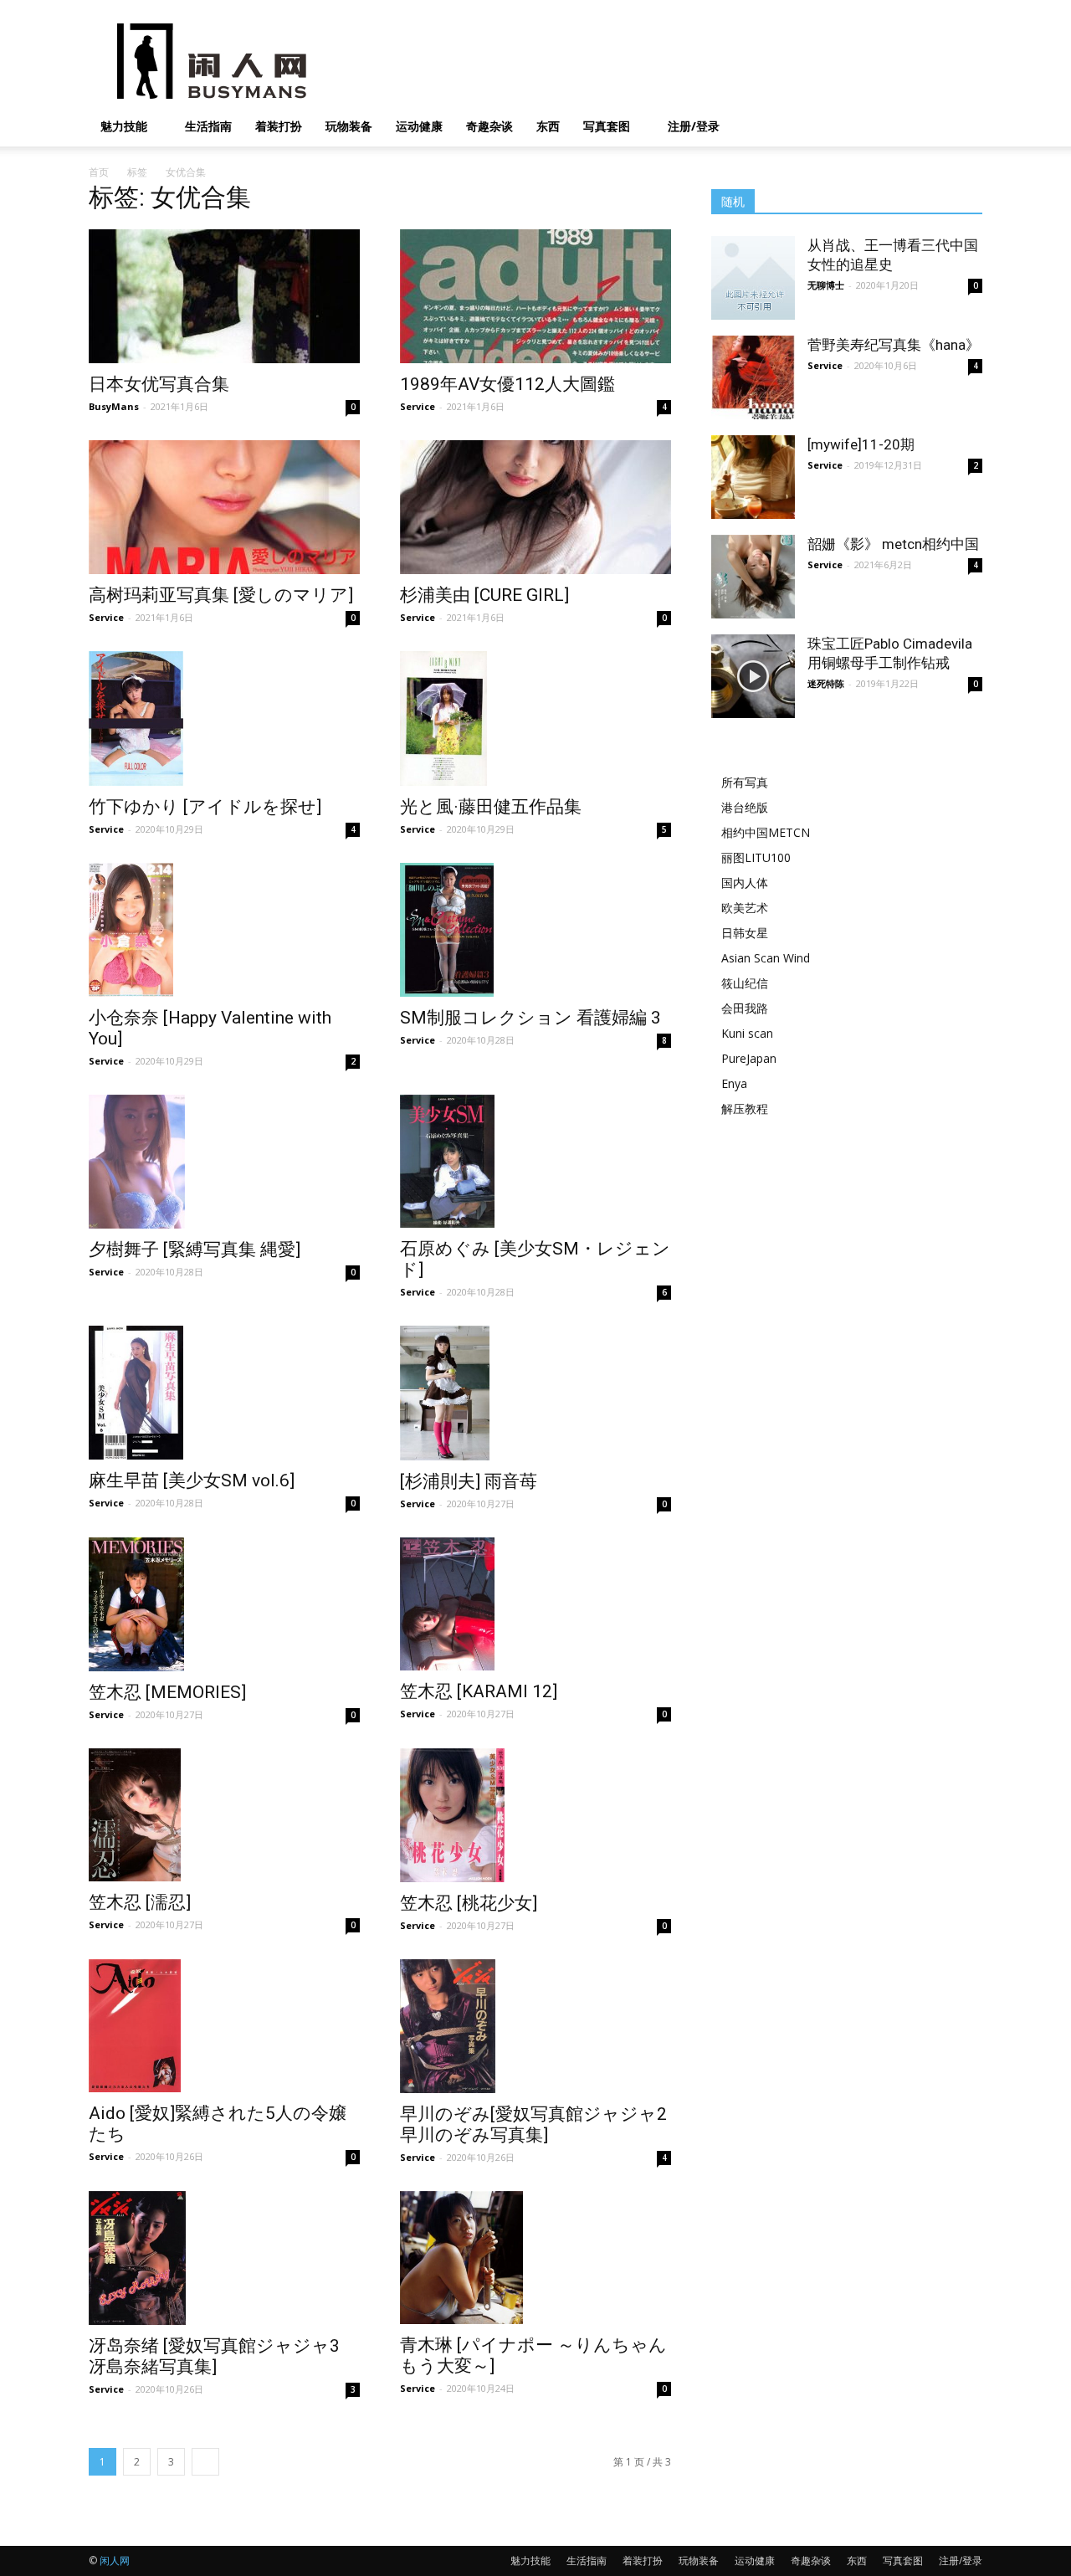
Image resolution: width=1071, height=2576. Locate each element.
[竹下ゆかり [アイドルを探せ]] (224, 718)
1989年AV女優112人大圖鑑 (507, 384)
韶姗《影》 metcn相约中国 (893, 544)
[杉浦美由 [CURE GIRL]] (535, 507)
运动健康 (419, 126)
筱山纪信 (745, 983)
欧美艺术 (745, 908)
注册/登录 (694, 126)
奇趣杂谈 (489, 126)
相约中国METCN (766, 832)
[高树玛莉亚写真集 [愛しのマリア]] (224, 507)
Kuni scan (747, 1033)
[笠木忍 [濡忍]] (224, 1815)
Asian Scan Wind (766, 958)
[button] (962, 128)
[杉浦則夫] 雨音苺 (469, 1481)
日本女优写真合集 (159, 384)
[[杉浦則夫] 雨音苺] (535, 1393)
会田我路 (745, 1008)
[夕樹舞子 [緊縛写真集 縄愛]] (224, 1162)
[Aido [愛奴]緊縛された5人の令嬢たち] (224, 2026)
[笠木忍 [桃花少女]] (535, 1815)
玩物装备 (349, 126)
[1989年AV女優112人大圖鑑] (535, 296)
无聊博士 (826, 285)
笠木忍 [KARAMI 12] (479, 1691)
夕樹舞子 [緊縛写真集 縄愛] (195, 1250)
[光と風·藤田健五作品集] (535, 718)
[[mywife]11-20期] (753, 477)
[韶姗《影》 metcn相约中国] (753, 577)
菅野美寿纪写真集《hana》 (894, 345)
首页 (99, 172)
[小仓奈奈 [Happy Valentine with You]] (224, 930)
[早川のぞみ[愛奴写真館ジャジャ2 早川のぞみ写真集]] (535, 2026)
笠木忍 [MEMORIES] (167, 1692)
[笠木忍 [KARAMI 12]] (535, 1604)
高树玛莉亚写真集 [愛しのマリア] (221, 595)
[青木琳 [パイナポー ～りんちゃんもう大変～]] (535, 2258)
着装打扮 (279, 126)
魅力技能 (124, 126)
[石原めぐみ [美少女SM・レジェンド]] (535, 1161)
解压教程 (745, 1108)
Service (418, 406)
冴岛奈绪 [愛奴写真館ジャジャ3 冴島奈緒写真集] (214, 2356)
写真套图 (607, 126)
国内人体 (745, 883)
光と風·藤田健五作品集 (491, 807)
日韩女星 (745, 933)
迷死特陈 (826, 683)
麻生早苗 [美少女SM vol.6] (192, 1480)
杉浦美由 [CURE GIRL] (484, 595)
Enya (734, 1083)
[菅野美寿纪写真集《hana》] (753, 377)
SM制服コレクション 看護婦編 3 (530, 1018)
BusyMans (114, 406)
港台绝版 (745, 807)
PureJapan (749, 1058)
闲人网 (115, 2561)
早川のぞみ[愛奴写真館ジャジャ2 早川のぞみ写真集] (533, 2124)
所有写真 (745, 782)
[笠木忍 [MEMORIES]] (224, 1604)
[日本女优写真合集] (224, 296)
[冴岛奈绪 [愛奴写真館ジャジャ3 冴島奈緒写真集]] (224, 2258)
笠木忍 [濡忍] (140, 1902)
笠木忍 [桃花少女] (469, 1903)
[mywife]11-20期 (861, 444)
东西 (548, 126)
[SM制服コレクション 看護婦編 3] (535, 930)
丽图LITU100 (756, 857)
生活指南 (208, 126)
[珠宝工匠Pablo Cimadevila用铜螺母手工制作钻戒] (753, 676)
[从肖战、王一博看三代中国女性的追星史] (753, 278)
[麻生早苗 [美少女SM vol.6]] (224, 1393)
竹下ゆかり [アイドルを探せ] (205, 807)
